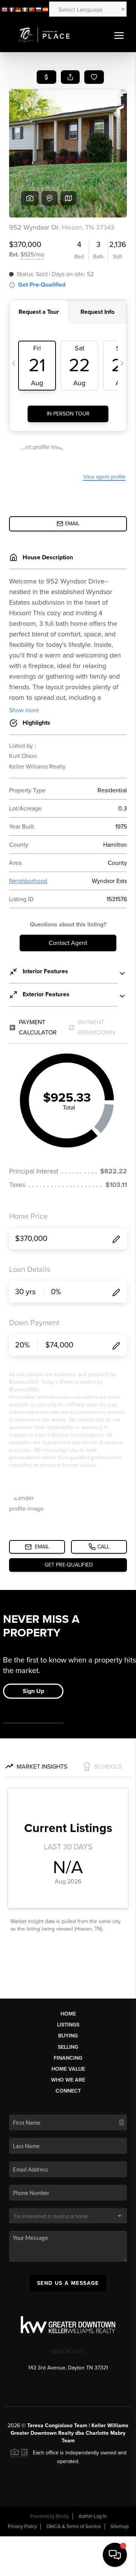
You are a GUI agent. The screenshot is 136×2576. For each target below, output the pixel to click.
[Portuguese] (32, 9)
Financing (68, 2058)
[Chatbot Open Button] (115, 2555)
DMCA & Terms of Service (74, 2527)
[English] (5, 9)
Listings (68, 2025)
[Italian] (25, 9)
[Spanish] (45, 9)
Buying (68, 2036)
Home (68, 2014)
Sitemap (120, 2527)
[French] (11, 9)
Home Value (68, 2069)
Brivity (62, 2516)
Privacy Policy (22, 2527)
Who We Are (68, 2080)
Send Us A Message (68, 2283)
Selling (68, 2047)
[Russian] (39, 9)
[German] (18, 9)
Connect (68, 2091)
